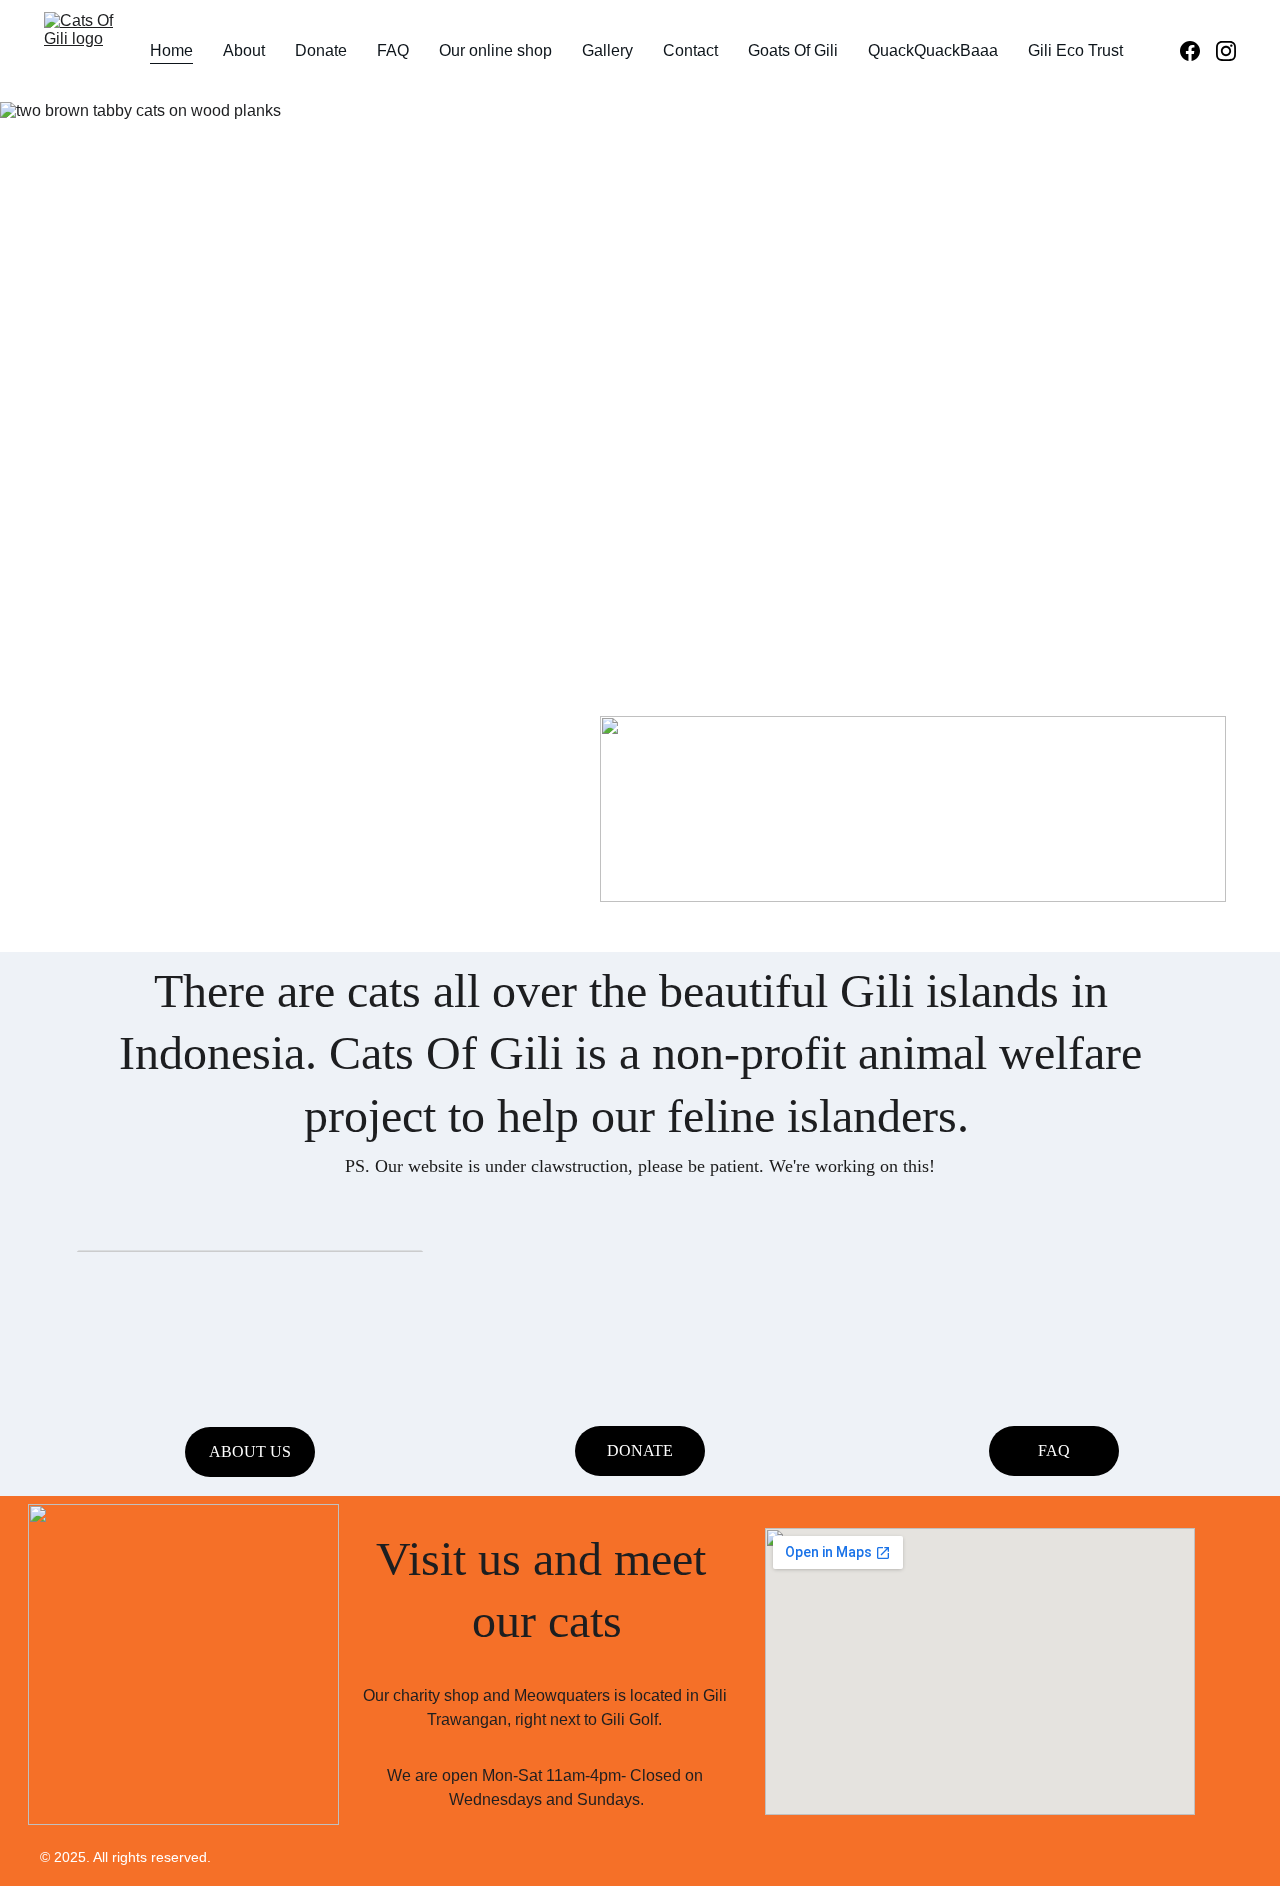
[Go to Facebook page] (1198, 51)
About (244, 50)
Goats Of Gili (793, 50)
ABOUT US (250, 1451)
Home (171, 50)
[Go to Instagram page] (1226, 51)
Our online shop (495, 50)
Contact (690, 50)
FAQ (393, 50)
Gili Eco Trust (1075, 50)
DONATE (640, 1450)
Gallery (607, 50)
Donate (321, 50)
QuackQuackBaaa (933, 50)
